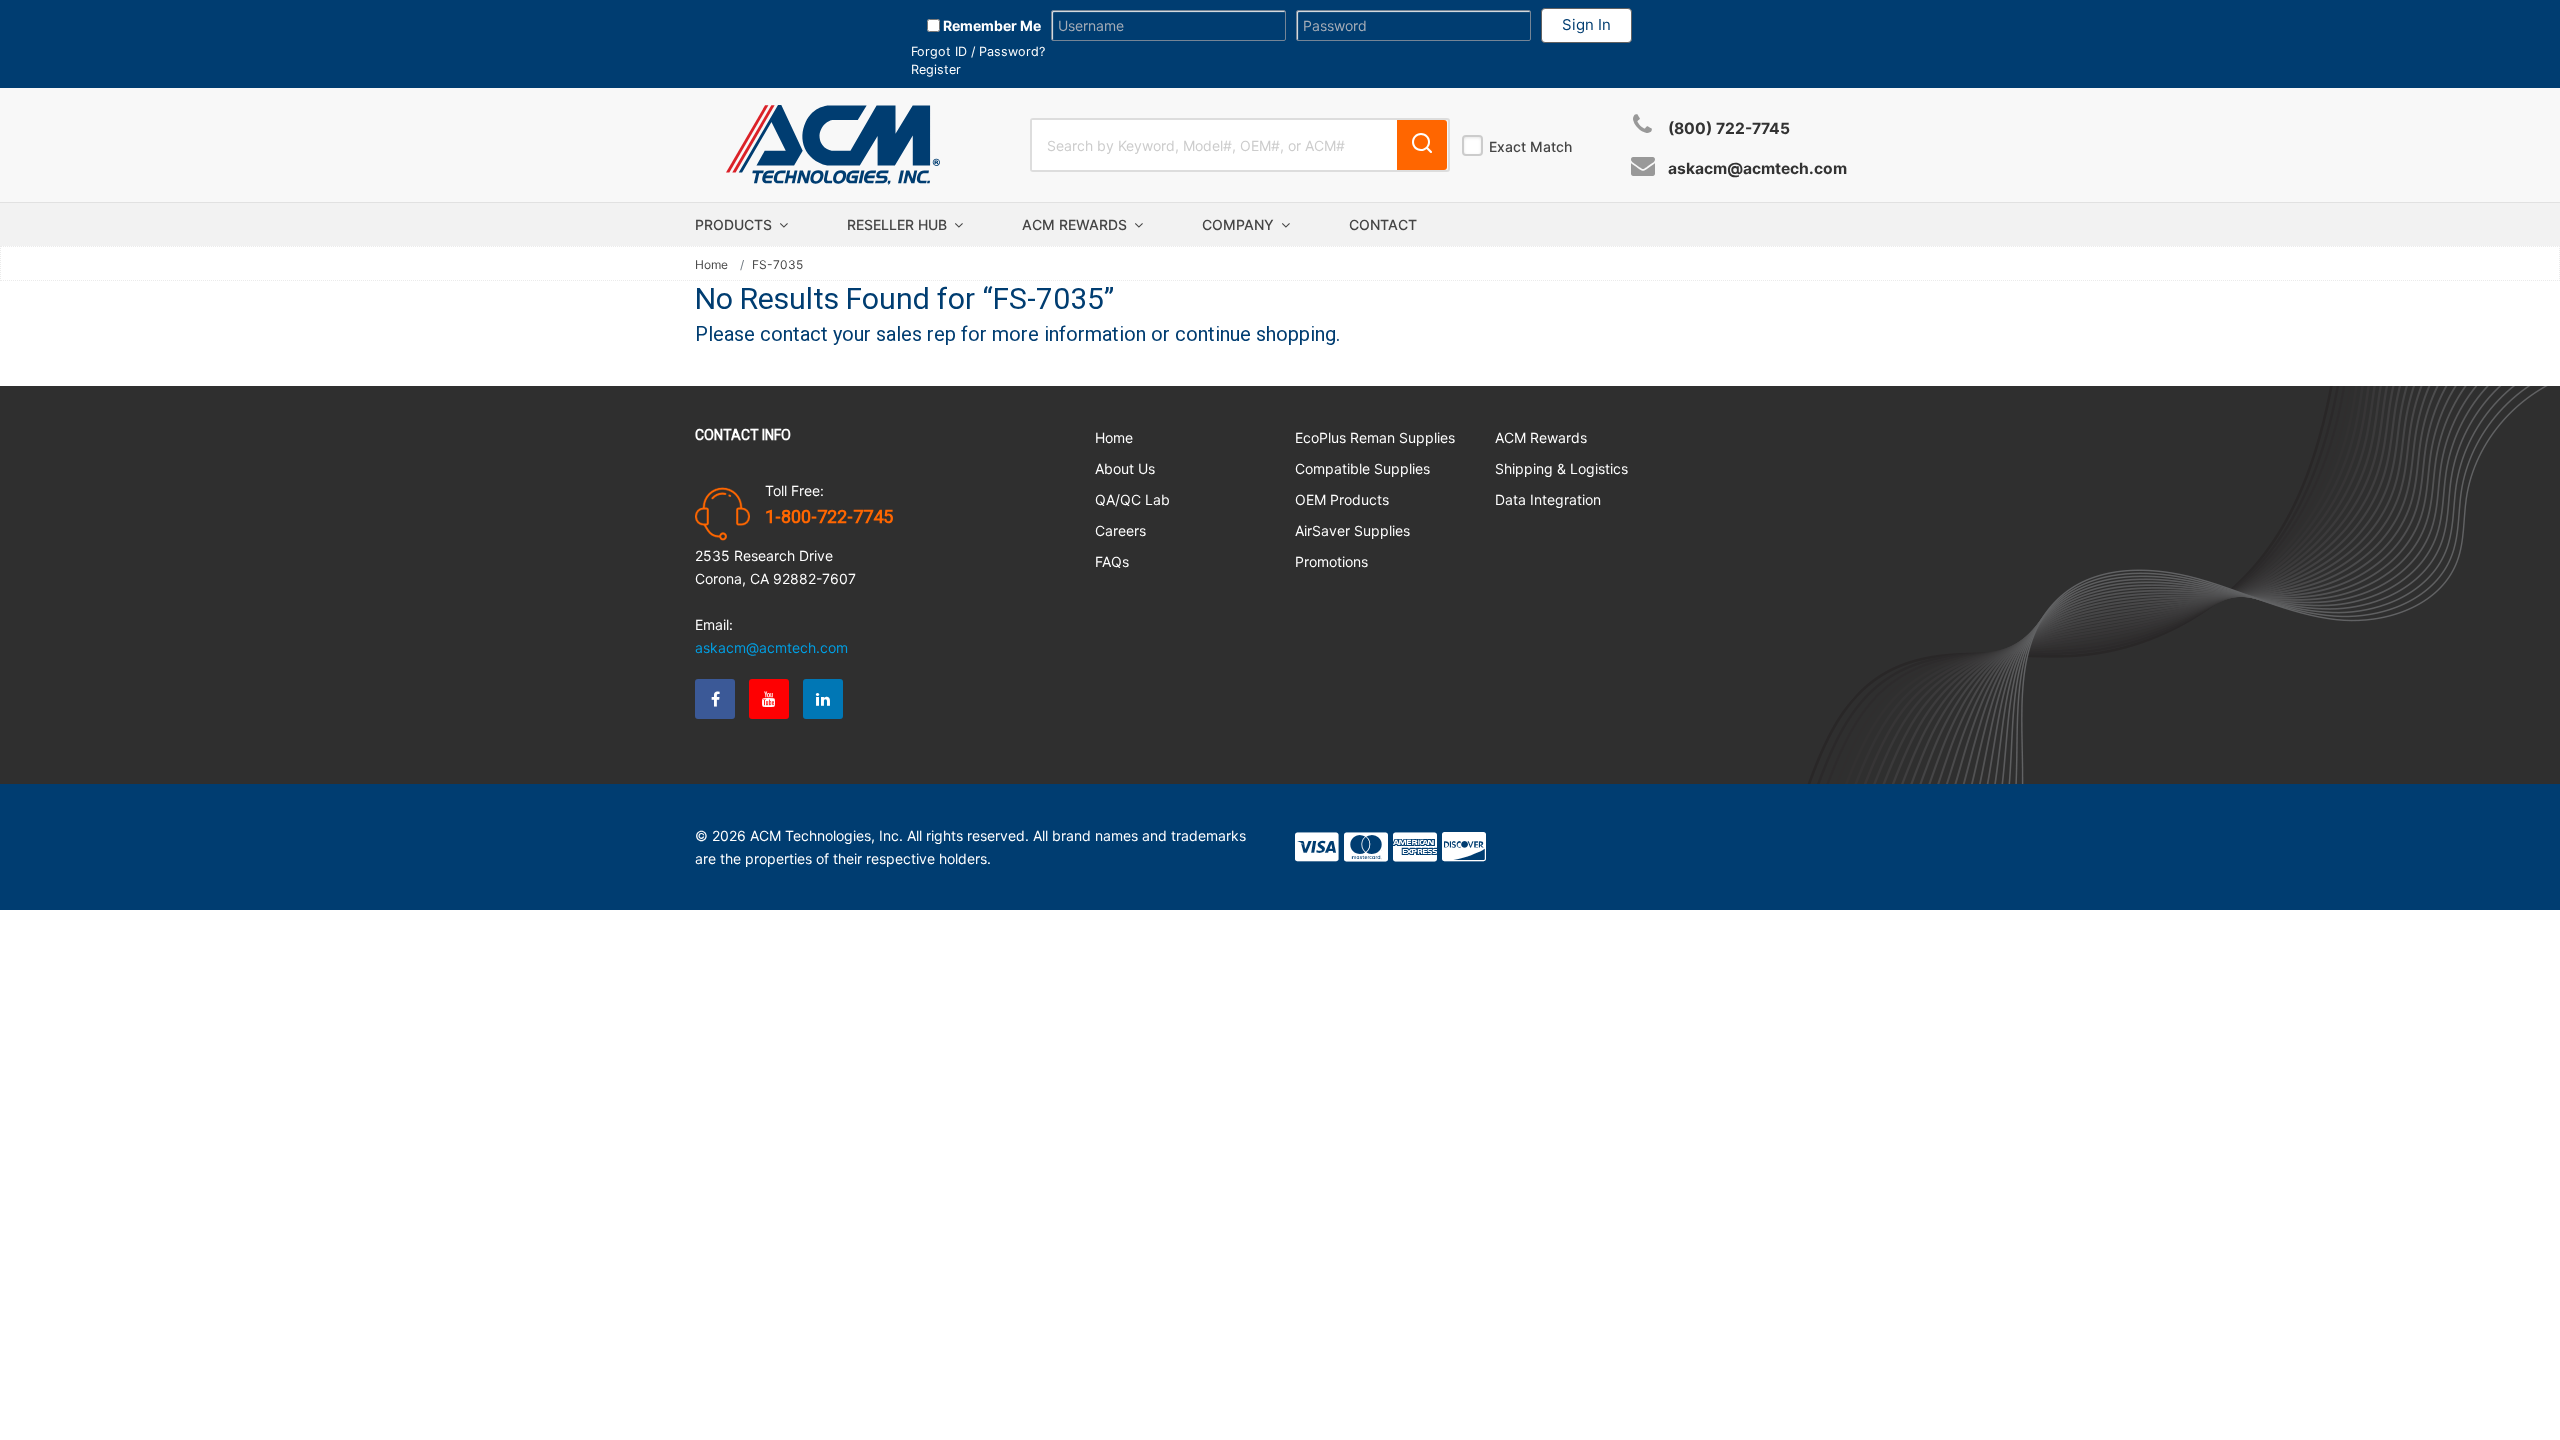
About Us (1125, 468)
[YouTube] (769, 699)
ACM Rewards (1076, 224)
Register (936, 69)
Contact (1383, 224)
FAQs (1112, 561)
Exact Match (1530, 146)
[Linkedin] (823, 699)
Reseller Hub (899, 224)
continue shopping (1255, 334)
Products (735, 224)
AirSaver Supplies (1352, 530)
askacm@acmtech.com (1757, 168)
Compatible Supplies (1362, 468)
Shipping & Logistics (1561, 468)
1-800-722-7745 (829, 517)
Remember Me (990, 25)
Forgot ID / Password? (978, 51)
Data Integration (1548, 499)
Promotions (1331, 561)
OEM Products (1342, 499)
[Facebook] (715, 699)
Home (711, 265)
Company (1240, 224)
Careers (1120, 530)
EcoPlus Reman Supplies (1375, 437)
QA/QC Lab (1132, 499)
